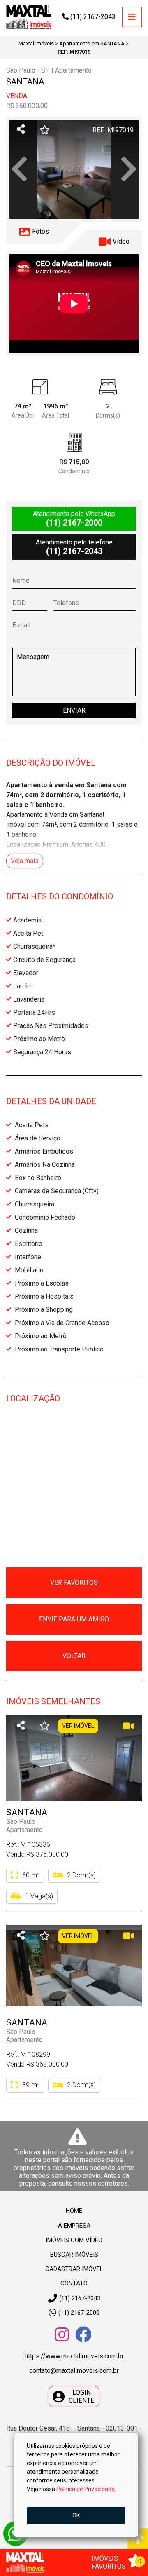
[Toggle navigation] (132, 17)
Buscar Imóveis (74, 2255)
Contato (74, 2283)
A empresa (74, 2226)
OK (76, 2515)
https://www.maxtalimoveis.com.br (74, 2356)
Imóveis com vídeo (74, 2240)
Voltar (74, 1656)
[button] (19, 170)
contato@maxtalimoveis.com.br (74, 2371)
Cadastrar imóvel (74, 2269)
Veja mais (25, 861)
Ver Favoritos (74, 1582)
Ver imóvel (78, 1726)
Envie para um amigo (74, 1619)
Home (74, 2211)
